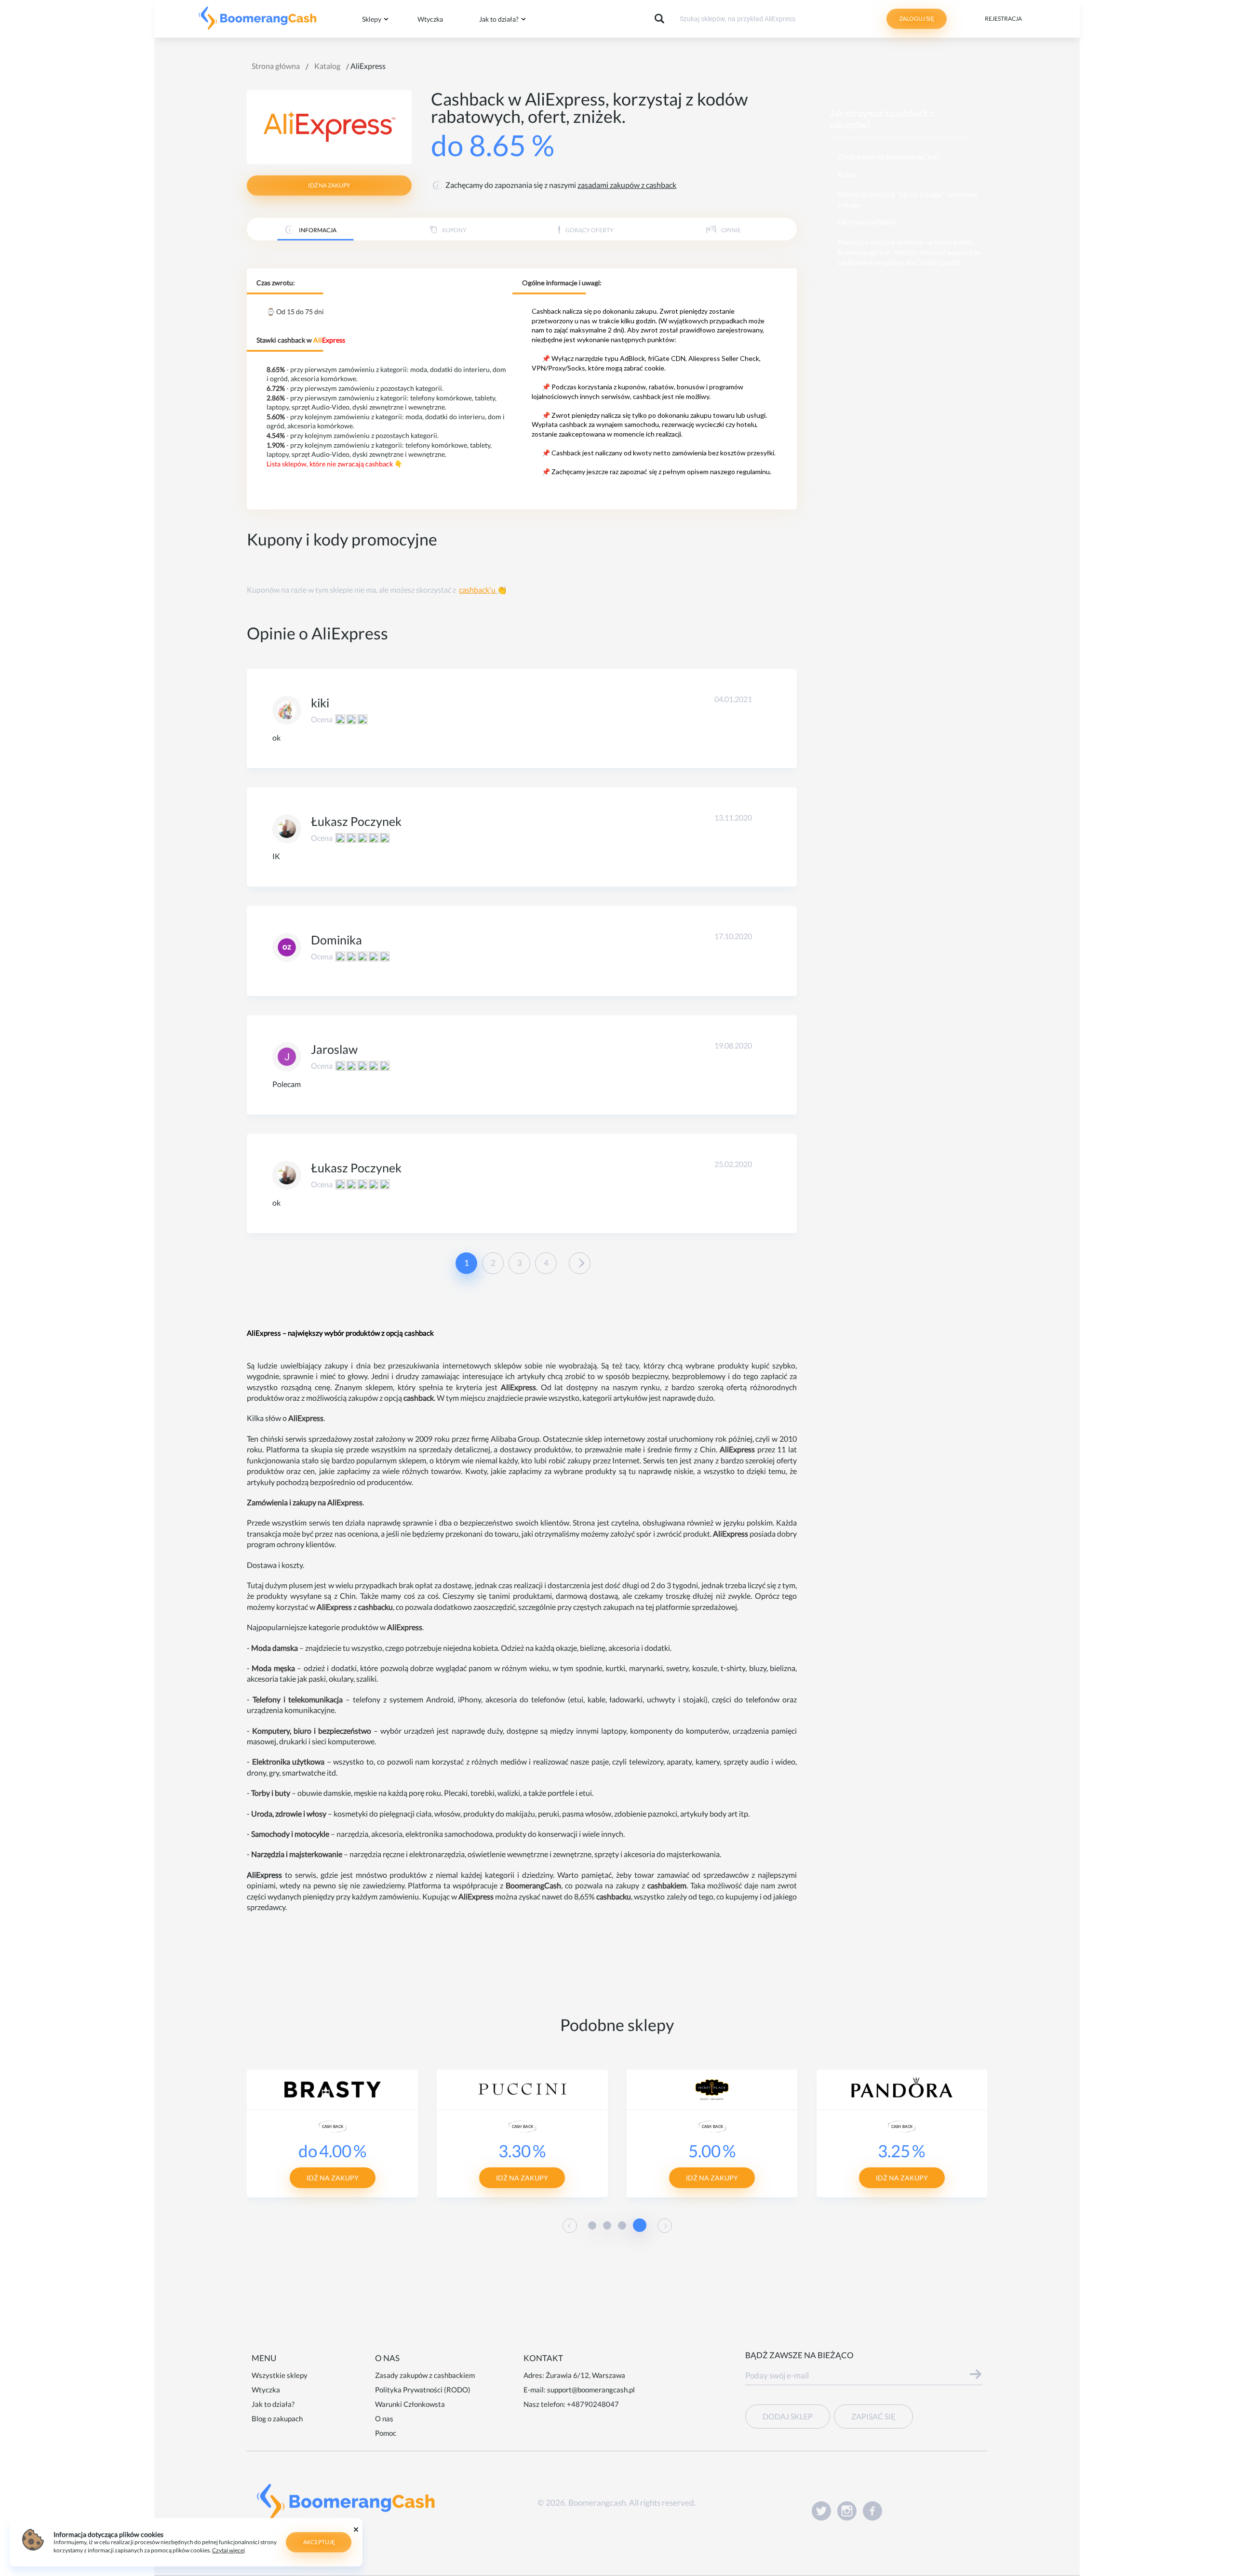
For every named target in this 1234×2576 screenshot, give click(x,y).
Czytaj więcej (228, 2550)
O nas (384, 2418)
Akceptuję (319, 2542)
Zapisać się (873, 2416)
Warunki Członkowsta (410, 2404)
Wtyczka (430, 19)
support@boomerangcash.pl (591, 2390)
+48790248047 (593, 2404)
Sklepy (372, 19)
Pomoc (386, 2433)
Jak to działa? (499, 19)
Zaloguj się (917, 19)
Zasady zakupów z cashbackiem (425, 2375)
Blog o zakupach (277, 2418)
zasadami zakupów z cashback (627, 185)
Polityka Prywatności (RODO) (423, 2390)
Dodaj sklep (788, 2416)
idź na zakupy (329, 185)
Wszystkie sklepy (280, 2375)
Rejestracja (1003, 19)
